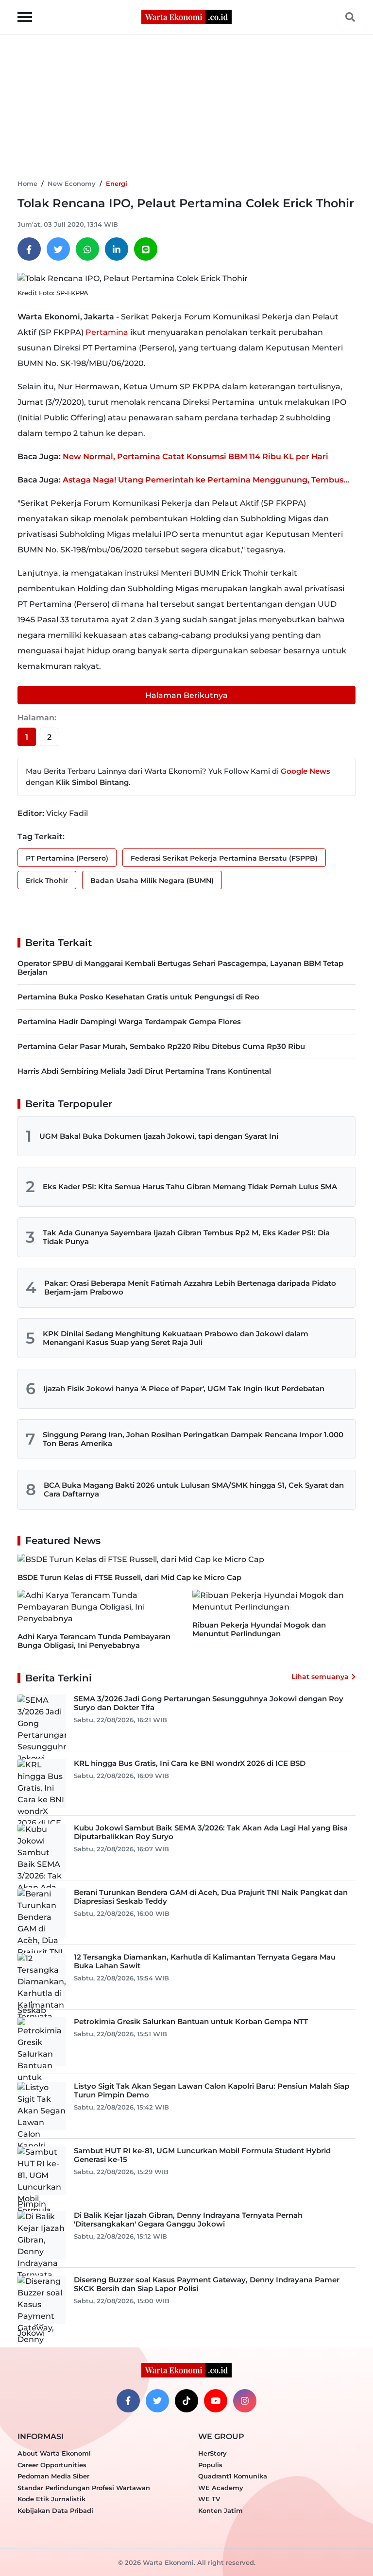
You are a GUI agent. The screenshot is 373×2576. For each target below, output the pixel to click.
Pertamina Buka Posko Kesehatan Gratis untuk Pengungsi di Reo (138, 997)
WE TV (209, 2499)
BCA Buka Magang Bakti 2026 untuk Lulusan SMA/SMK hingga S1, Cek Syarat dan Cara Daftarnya (194, 1489)
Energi (117, 183)
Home (27, 183)
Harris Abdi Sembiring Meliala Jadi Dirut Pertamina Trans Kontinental (144, 1071)
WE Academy (221, 2488)
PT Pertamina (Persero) (67, 858)
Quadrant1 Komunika (233, 2476)
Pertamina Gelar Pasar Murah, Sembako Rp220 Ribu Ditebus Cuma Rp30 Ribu (161, 1046)
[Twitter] (58, 249)
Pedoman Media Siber (53, 2476)
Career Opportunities (52, 2465)
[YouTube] (216, 2401)
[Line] (146, 249)
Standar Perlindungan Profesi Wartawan (84, 2488)
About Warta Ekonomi (54, 2453)
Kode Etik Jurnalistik (51, 2499)
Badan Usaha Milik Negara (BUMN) (152, 881)
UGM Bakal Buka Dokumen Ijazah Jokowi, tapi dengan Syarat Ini (159, 1136)
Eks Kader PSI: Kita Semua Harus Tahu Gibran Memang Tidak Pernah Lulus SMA (190, 1187)
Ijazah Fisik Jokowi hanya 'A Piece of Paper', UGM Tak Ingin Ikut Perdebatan (184, 1388)
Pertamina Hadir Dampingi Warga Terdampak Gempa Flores (129, 1022)
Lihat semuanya (320, 1677)
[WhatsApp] (87, 249)
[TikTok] (186, 2401)
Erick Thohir (47, 881)
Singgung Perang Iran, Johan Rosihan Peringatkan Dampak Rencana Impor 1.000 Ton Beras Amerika (193, 1439)
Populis (210, 2465)
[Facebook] (29, 249)
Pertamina (107, 332)
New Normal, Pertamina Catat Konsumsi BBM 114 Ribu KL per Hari (195, 457)
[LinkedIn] (117, 249)
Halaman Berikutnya (186, 695)
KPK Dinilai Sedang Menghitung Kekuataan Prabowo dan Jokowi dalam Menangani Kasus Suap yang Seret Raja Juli (176, 1338)
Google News (305, 771)
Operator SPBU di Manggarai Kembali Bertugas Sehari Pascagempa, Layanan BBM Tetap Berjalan (180, 968)
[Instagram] (245, 2401)
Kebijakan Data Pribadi (55, 2510)
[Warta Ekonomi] (186, 16)
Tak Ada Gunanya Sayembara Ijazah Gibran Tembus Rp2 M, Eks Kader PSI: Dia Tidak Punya (186, 1237)
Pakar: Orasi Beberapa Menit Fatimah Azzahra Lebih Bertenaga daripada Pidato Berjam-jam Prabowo (190, 1288)
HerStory (212, 2453)
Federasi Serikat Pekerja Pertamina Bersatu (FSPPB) (224, 858)
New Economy (72, 183)
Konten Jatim (220, 2510)
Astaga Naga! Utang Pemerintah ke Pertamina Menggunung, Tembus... (206, 480)
